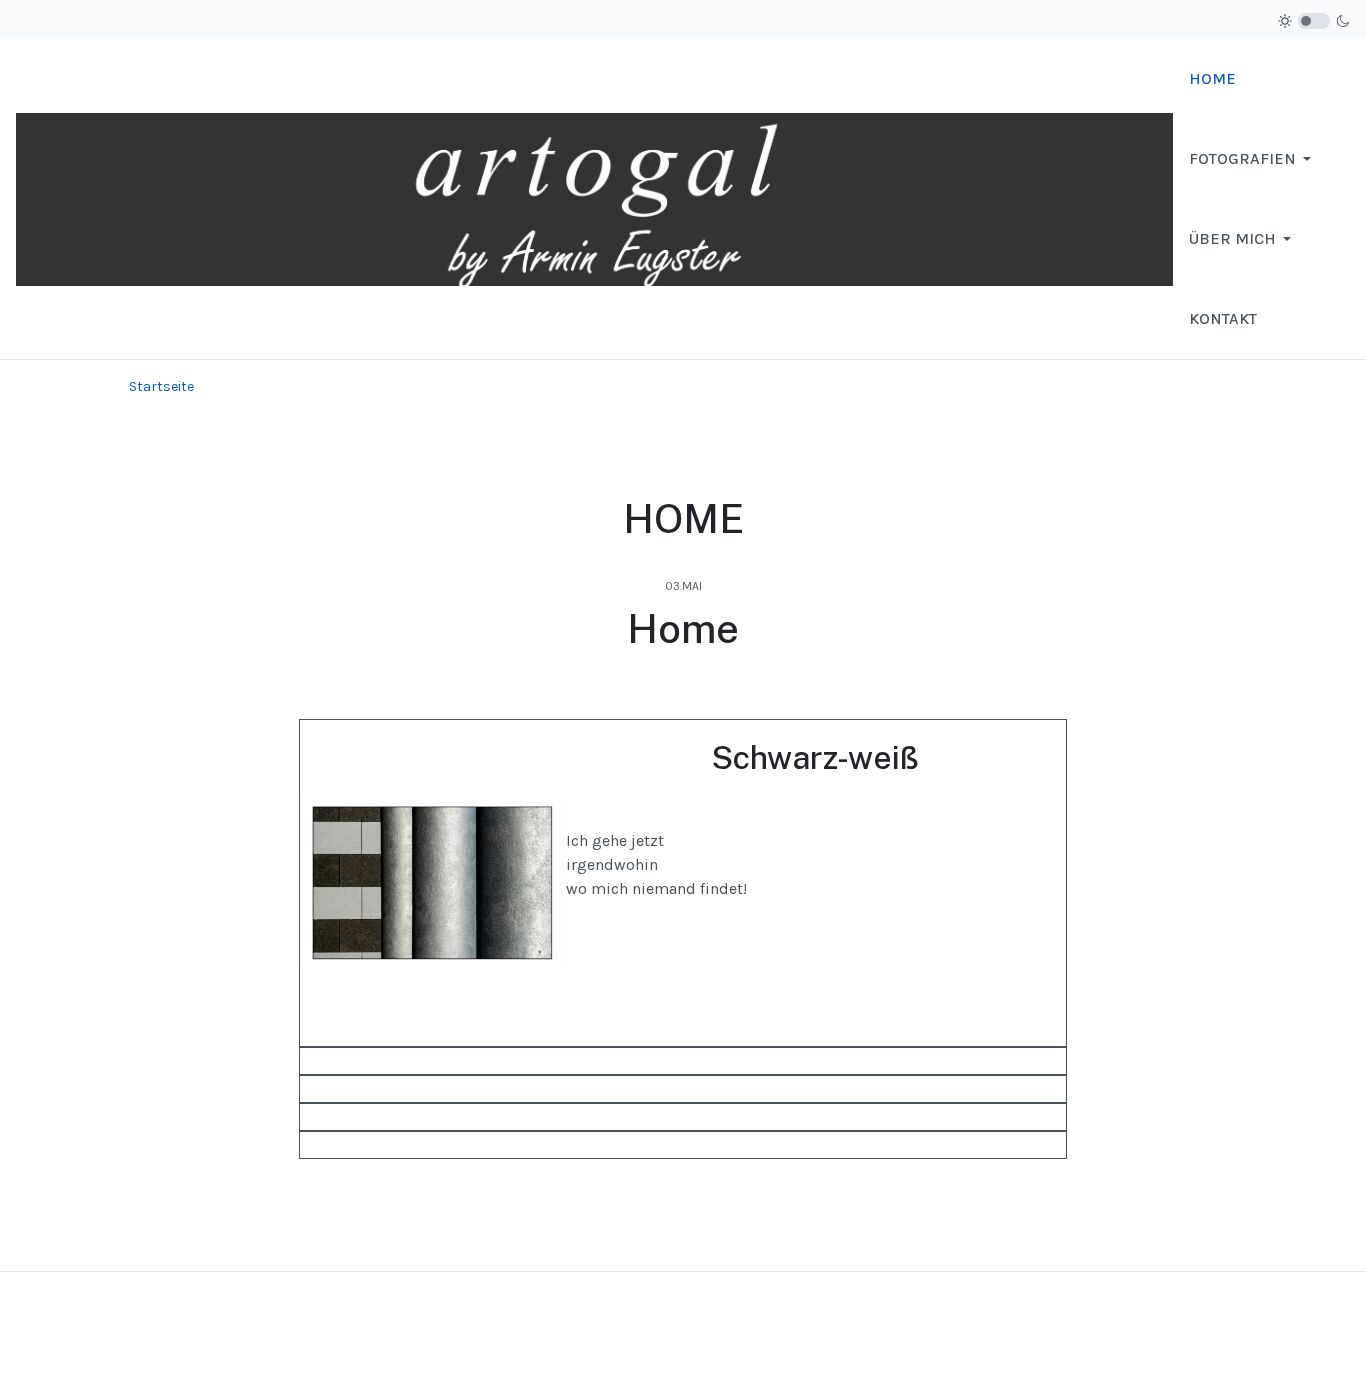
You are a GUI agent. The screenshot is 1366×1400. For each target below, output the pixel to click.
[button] (1253, 159)
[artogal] (594, 197)
